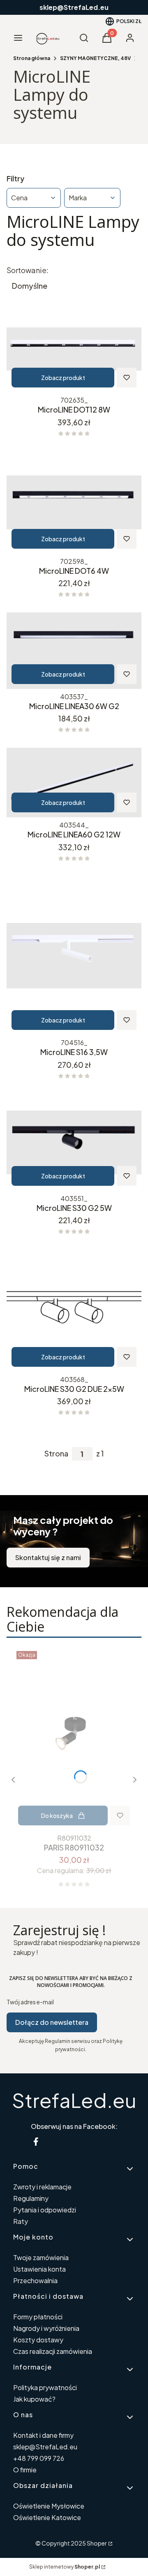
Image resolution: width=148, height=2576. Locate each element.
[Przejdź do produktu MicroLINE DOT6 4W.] (74, 503)
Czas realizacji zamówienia (53, 2351)
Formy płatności (38, 2317)
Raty (21, 2221)
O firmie (25, 2470)
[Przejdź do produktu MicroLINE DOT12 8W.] (74, 349)
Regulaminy (31, 2198)
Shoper (97, 2543)
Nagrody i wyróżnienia (46, 2328)
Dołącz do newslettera (52, 2022)
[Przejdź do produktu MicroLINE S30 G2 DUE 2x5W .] (74, 1311)
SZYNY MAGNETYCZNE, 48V (95, 58)
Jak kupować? (34, 2399)
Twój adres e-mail (30, 2002)
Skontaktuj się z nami (48, 1557)
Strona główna (32, 58)
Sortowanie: (28, 270)
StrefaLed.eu (74, 2100)
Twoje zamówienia (41, 2257)
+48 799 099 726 (39, 2458)
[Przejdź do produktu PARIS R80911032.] (74, 1739)
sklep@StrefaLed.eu (45, 2447)
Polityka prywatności (45, 2387)
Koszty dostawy (38, 2340)
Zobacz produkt (63, 378)
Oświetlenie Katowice (47, 2517)
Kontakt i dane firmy (43, 2435)
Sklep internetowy (65, 2567)
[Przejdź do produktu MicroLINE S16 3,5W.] (74, 956)
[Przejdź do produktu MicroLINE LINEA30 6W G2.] (74, 651)
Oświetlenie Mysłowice (49, 2506)
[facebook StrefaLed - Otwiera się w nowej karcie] (36, 2141)
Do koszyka (57, 1815)
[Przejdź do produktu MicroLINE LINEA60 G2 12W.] (74, 783)
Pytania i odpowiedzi (45, 2210)
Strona (56, 1454)
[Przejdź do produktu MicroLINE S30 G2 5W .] (74, 1142)
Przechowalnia (35, 2280)
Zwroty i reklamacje (42, 2187)
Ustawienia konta (39, 2269)
